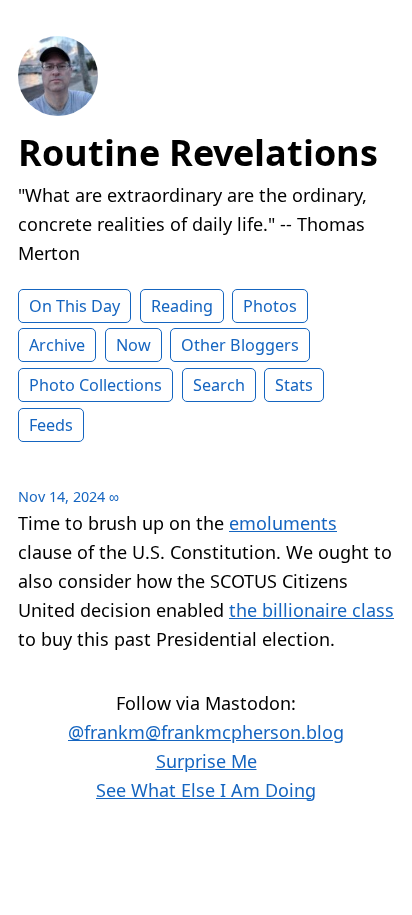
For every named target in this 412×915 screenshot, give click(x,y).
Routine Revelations (198, 152)
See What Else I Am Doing (206, 790)
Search (219, 385)
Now (133, 345)
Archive (57, 345)
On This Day (74, 306)
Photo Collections (95, 385)
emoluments (283, 523)
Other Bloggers (240, 345)
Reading (182, 306)
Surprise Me (206, 761)
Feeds (51, 425)
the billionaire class (311, 610)
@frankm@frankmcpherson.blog (206, 732)
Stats (294, 385)
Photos (270, 306)
